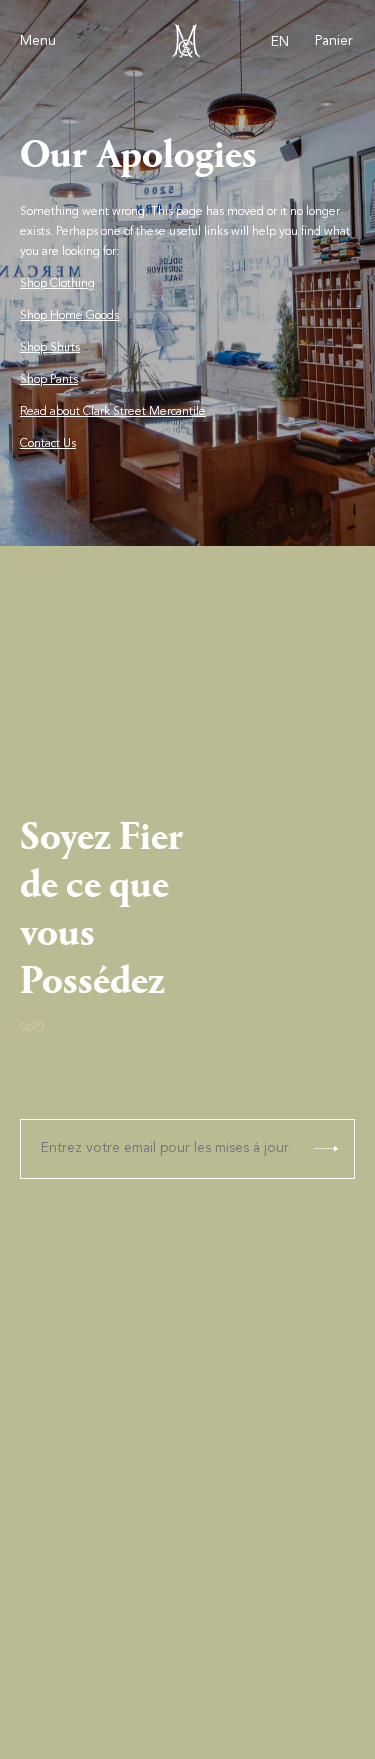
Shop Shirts (50, 348)
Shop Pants (49, 380)
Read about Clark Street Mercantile (113, 412)
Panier (334, 42)
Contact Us (48, 444)
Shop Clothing (57, 284)
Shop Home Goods (69, 316)
